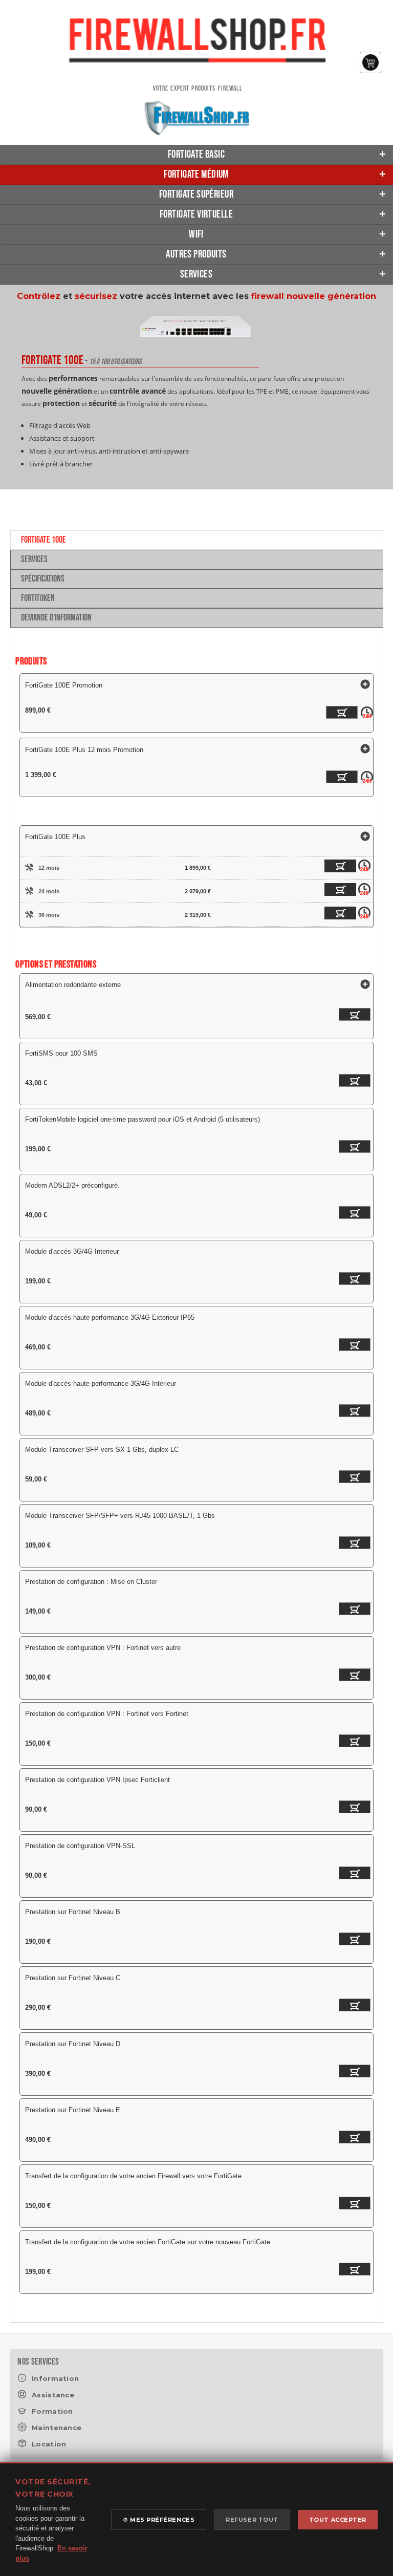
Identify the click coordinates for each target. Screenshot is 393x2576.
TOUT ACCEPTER (338, 2520)
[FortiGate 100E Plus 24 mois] (333, 891)
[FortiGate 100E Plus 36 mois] (333, 915)
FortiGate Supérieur (196, 194)
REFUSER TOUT (252, 2520)
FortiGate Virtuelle (196, 214)
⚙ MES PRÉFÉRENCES (159, 2520)
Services (196, 274)
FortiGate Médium (196, 174)
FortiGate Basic (196, 154)
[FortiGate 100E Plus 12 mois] (333, 868)
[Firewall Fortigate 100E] (196, 344)
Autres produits (196, 254)
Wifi (196, 234)
